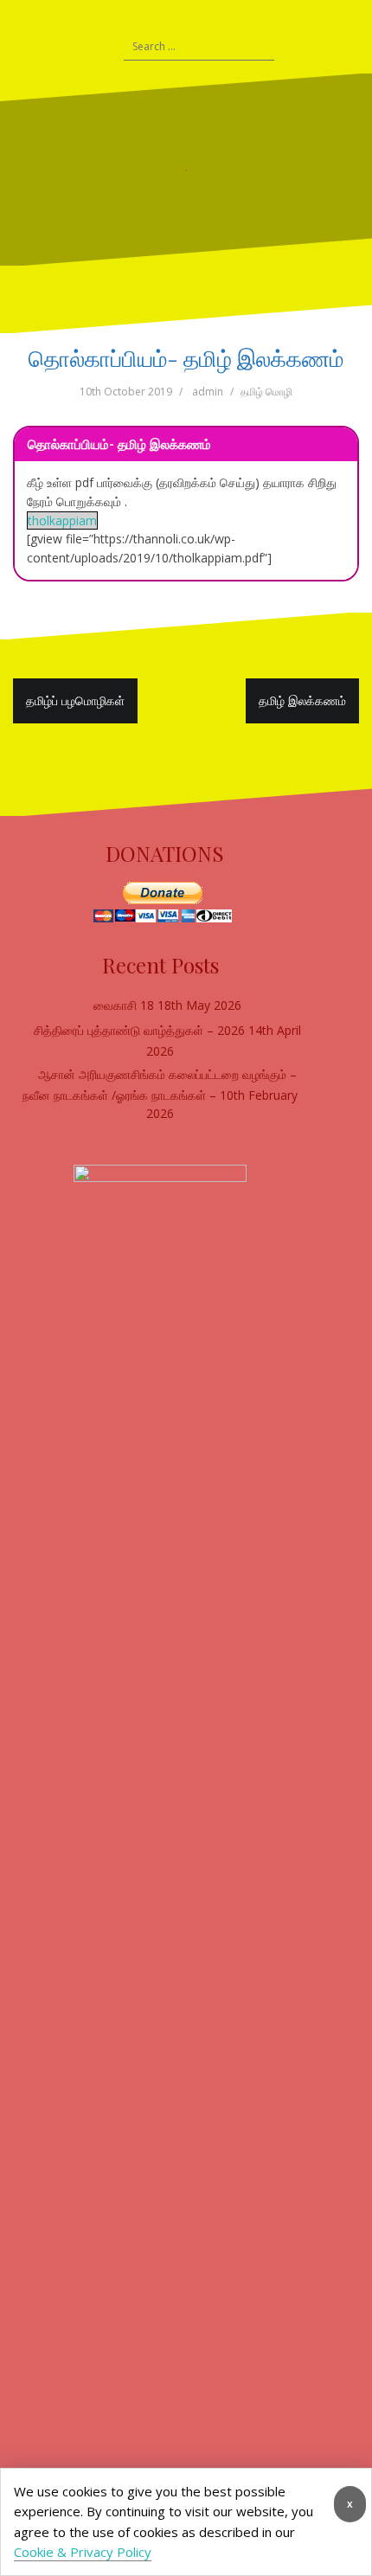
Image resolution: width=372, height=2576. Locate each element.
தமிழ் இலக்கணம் (302, 700)
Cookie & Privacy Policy (83, 2552)
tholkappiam (62, 520)
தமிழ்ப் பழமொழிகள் (75, 700)
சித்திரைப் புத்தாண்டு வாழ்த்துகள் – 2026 (139, 1030)
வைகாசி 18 (124, 1005)
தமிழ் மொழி (266, 392)
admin (208, 392)
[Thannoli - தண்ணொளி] (186, 169)
